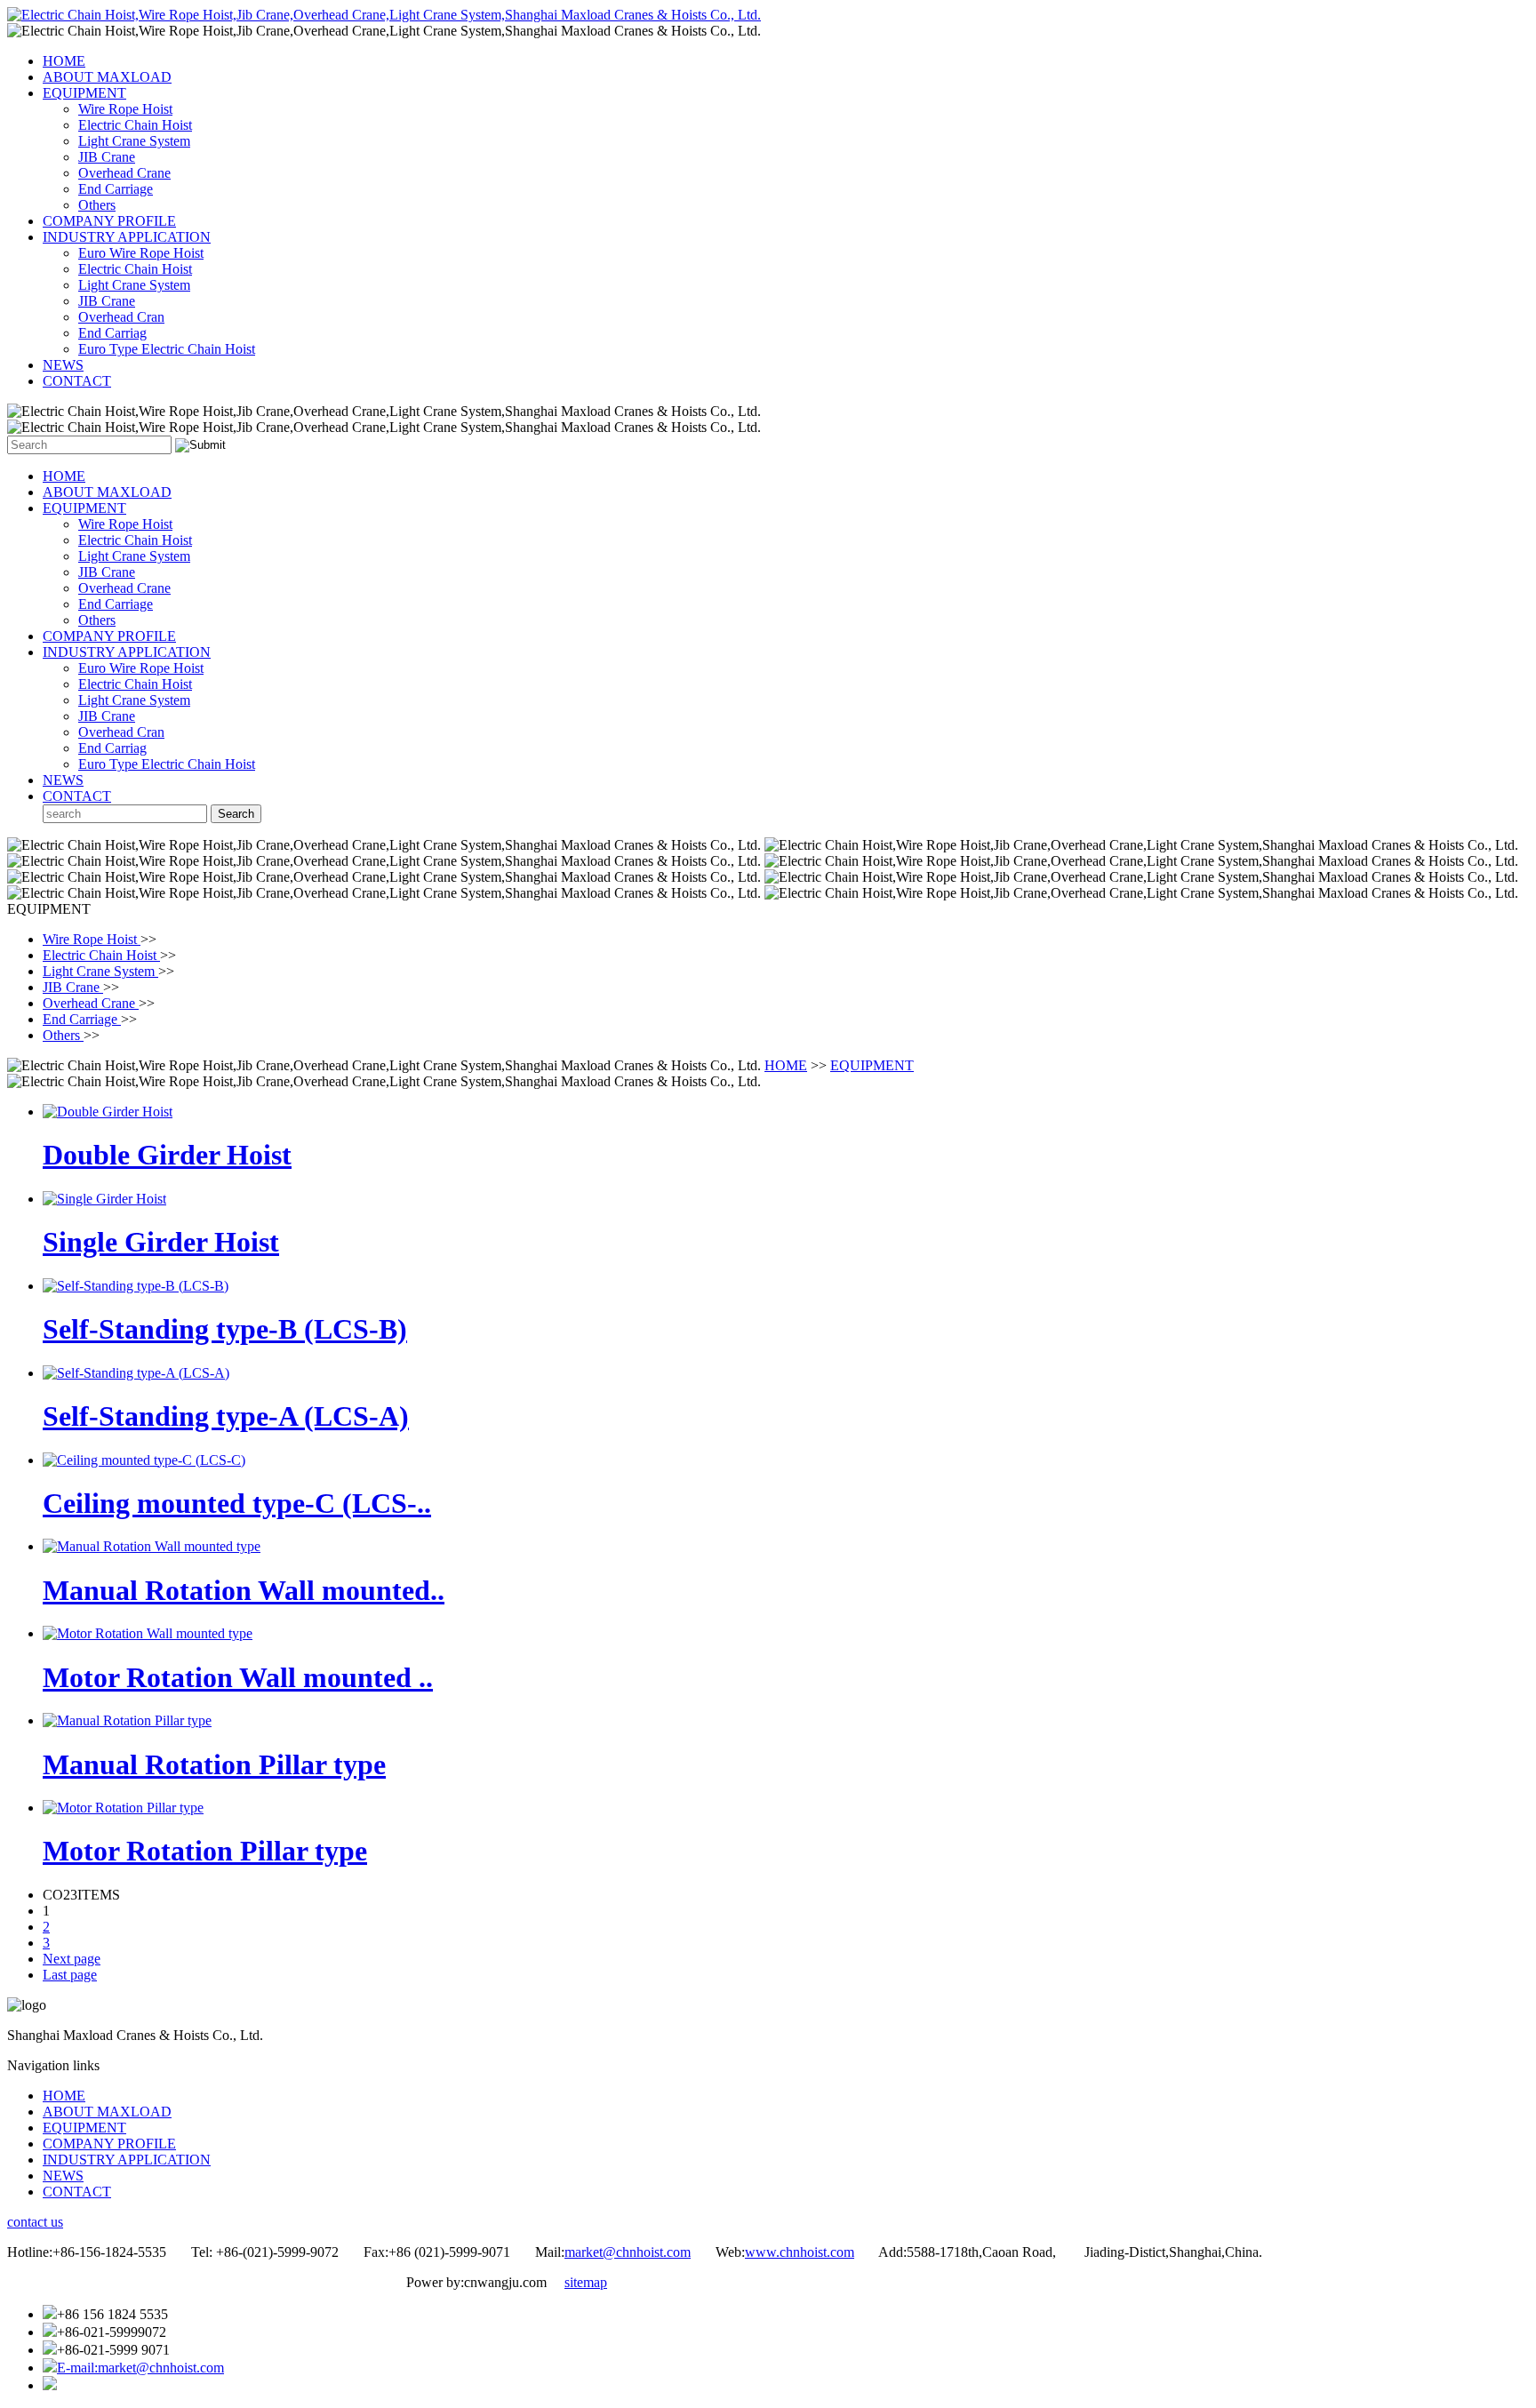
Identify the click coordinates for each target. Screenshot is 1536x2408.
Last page (70, 1975)
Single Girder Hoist (161, 1242)
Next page (72, 1959)
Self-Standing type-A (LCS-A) (226, 1416)
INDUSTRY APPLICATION (127, 237)
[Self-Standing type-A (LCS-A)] (136, 1373)
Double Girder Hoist (167, 1155)
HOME (64, 61)
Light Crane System (134, 141)
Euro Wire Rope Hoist (141, 253)
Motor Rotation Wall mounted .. (238, 1677)
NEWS (63, 365)
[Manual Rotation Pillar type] (127, 1720)
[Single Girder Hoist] (104, 1199)
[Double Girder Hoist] (108, 1112)
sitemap (586, 2282)
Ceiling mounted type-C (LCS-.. (237, 1503)
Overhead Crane (124, 173)
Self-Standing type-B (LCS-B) (225, 1329)
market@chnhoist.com (628, 2252)
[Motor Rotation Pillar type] (123, 1808)
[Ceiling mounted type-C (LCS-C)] (144, 1460)
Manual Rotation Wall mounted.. (244, 1590)
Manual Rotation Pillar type (214, 1764)
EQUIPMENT (84, 93)
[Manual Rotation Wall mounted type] (152, 1546)
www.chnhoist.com (800, 2252)
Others (97, 205)
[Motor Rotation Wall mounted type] (148, 1633)
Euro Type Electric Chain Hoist (167, 349)
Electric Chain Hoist (135, 125)
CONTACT (77, 381)
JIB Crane (107, 157)
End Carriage (116, 189)
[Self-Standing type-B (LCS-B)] (136, 1286)
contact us (35, 2222)
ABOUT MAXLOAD (107, 77)
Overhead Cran (121, 317)
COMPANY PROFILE (109, 221)
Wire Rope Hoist (125, 109)
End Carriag (112, 333)
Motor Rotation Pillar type (205, 1851)
